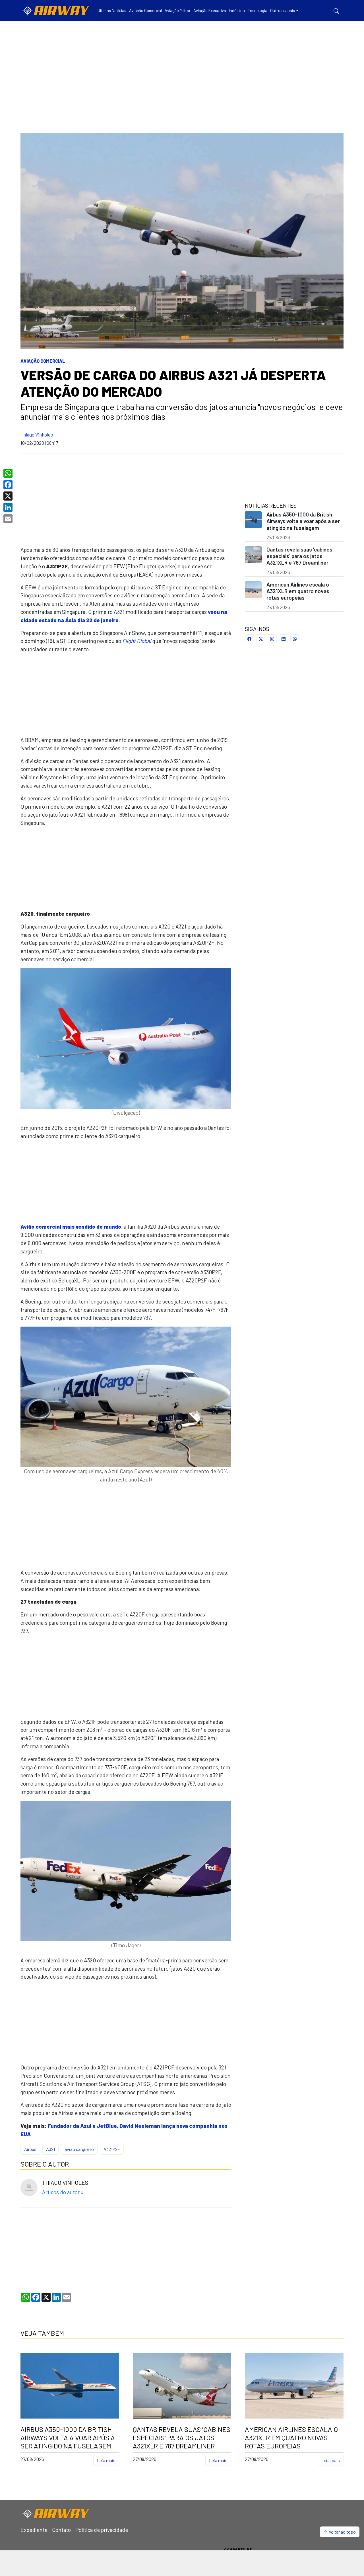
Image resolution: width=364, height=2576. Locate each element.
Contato (61, 2530)
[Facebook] (9, 485)
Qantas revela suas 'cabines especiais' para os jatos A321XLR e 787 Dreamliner (299, 556)
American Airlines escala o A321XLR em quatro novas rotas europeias (298, 591)
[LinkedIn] (9, 507)
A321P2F (112, 2149)
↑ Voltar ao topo (340, 2532)
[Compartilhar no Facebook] (249, 639)
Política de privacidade (102, 2530)
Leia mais (106, 2460)
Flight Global (137, 641)
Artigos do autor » (63, 2192)
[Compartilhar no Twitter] (261, 639)
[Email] (9, 519)
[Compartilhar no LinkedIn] (284, 639)
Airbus (30, 2149)
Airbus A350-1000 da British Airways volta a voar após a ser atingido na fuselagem (303, 521)
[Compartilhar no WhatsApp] (295, 639)
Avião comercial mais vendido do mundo (71, 1226)
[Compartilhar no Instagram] (272, 639)
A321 (50, 2149)
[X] (9, 496)
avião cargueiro (79, 2149)
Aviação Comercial (43, 361)
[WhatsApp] (9, 473)
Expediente (34, 2530)
